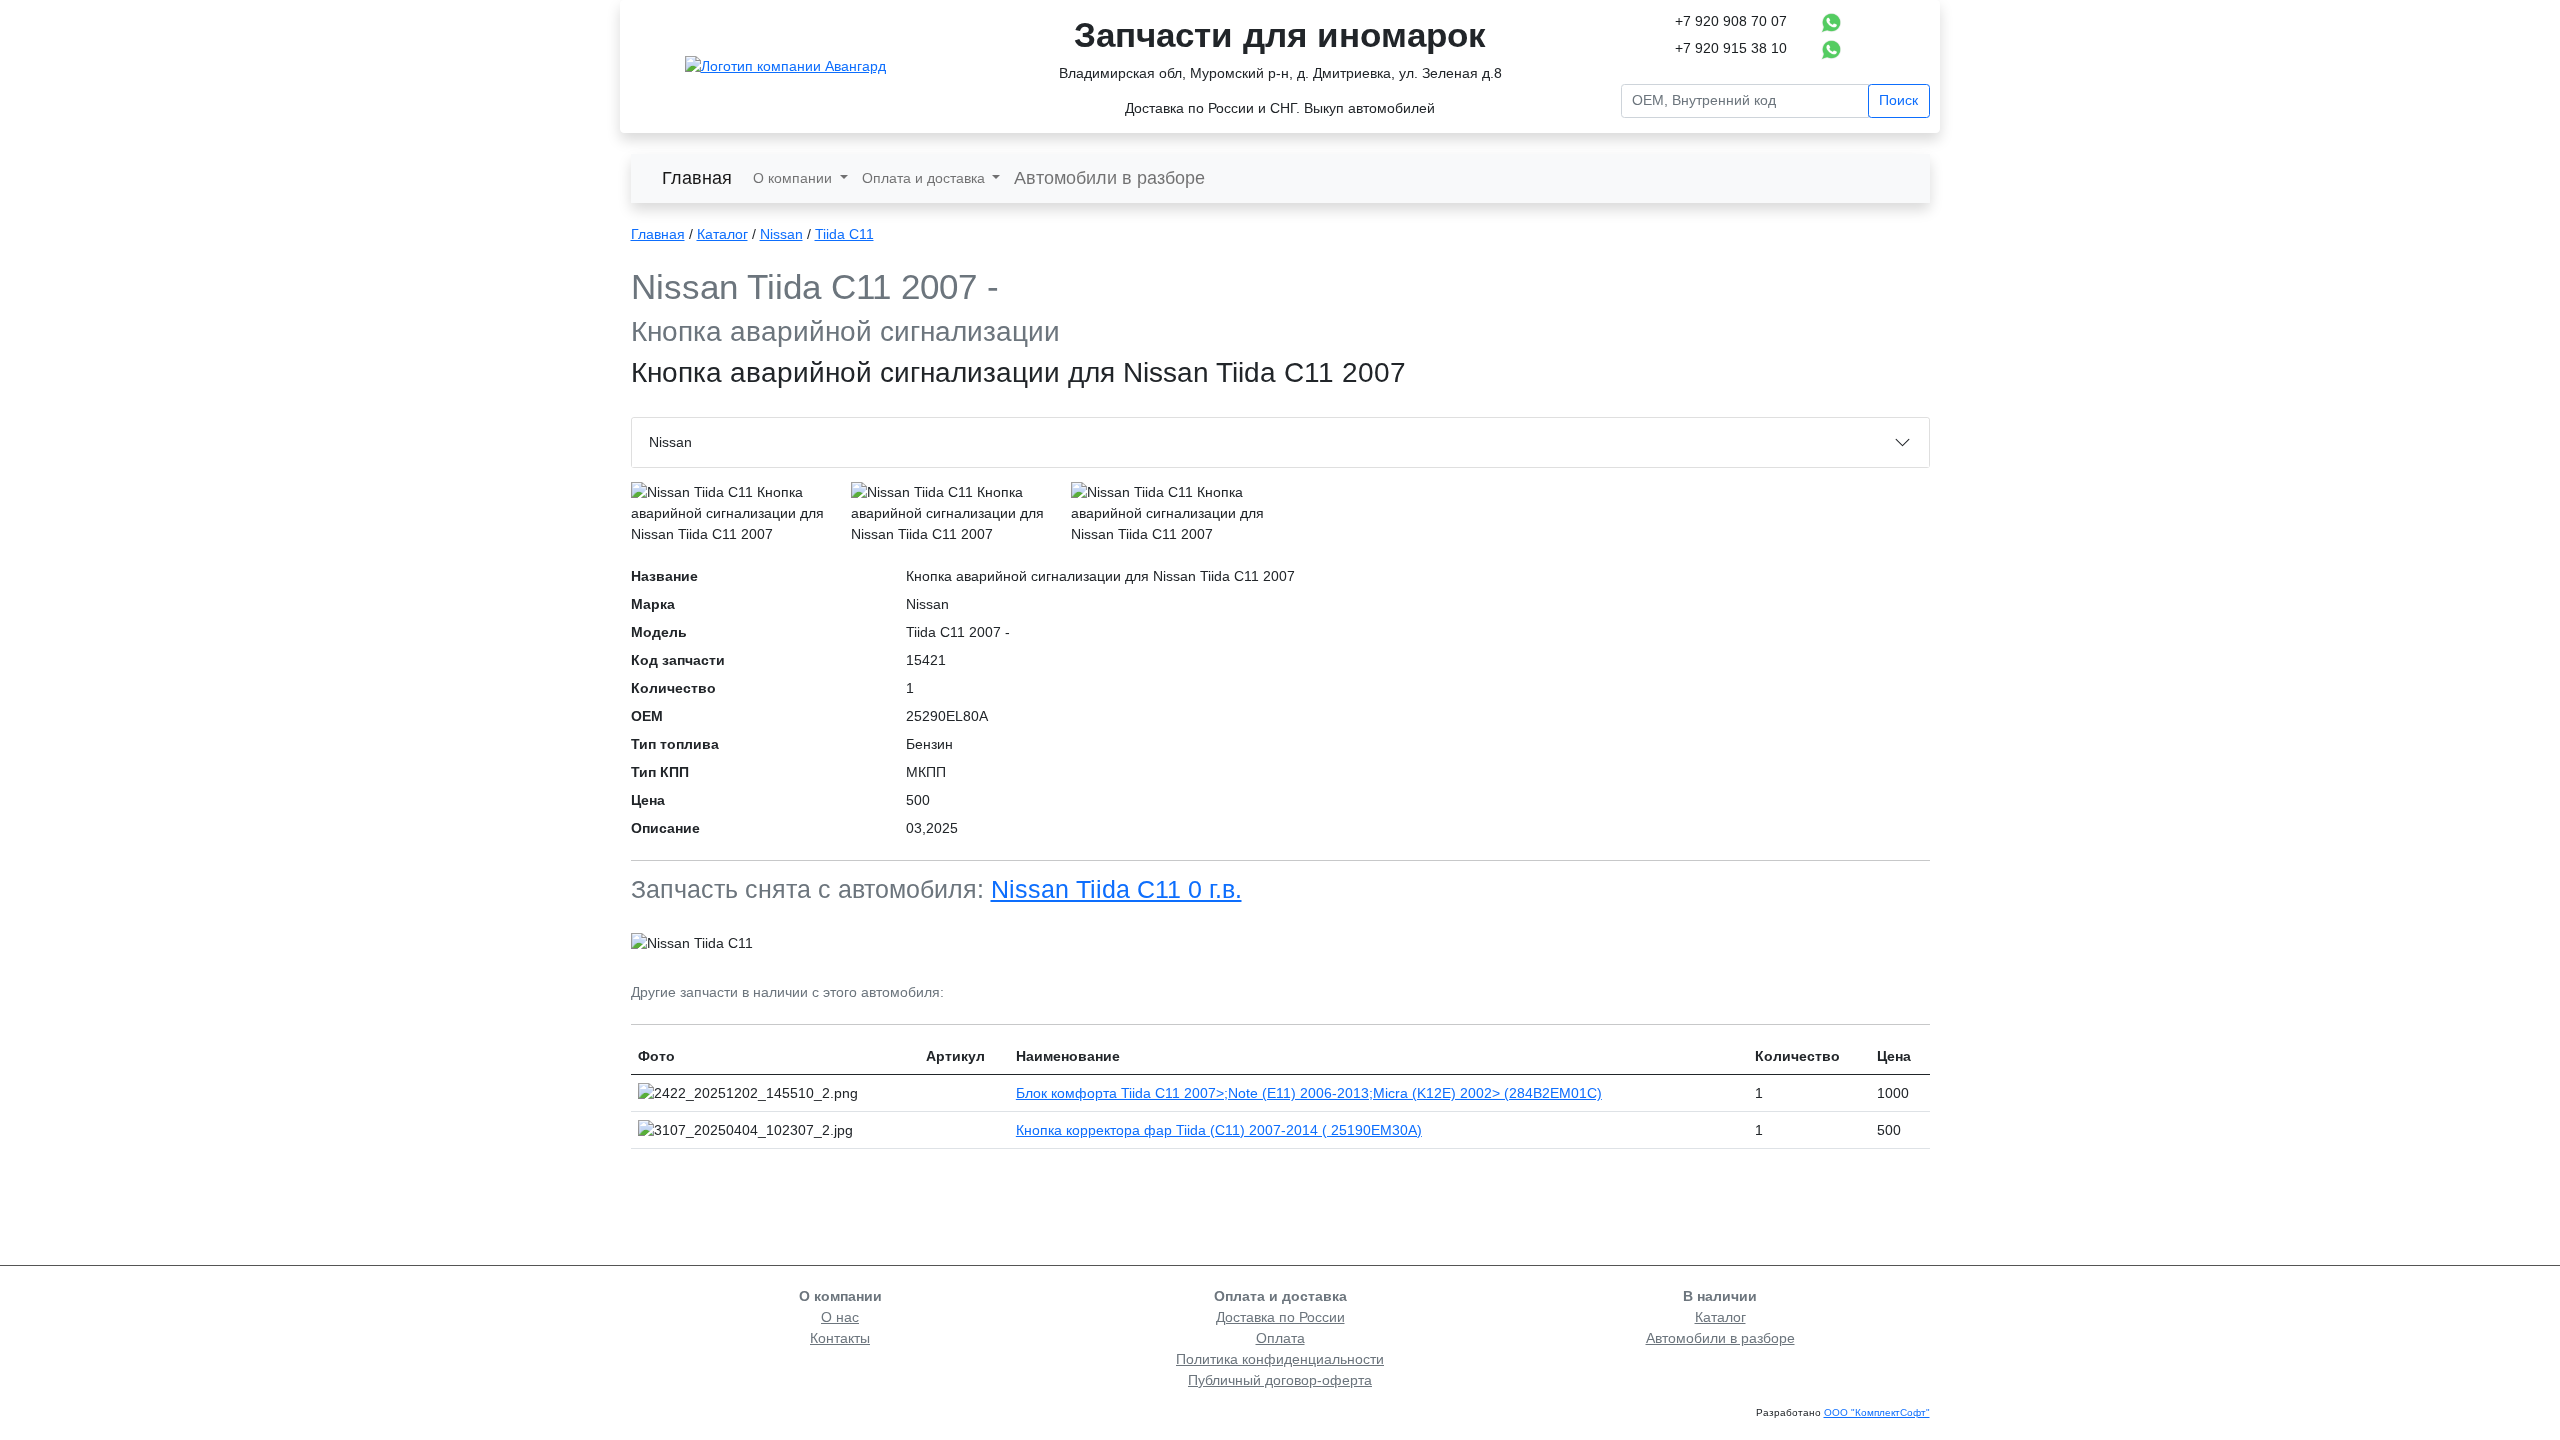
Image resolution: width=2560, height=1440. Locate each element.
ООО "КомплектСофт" (1877, 1412)
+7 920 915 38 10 (1731, 48)
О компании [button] (794, 178)
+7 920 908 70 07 (1731, 21)
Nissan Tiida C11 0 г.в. (1116, 889)
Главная (697, 178)
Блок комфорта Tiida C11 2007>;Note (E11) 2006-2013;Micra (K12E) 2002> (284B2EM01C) (1309, 1093)
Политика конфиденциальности (1280, 1359)
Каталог (722, 234)
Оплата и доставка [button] (925, 178)
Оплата (1280, 1338)
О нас (840, 1317)
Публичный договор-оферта (1280, 1380)
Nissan (781, 234)
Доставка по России (1280, 1317)
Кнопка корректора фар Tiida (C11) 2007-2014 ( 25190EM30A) (1219, 1130)
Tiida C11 (844, 234)
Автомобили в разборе (1109, 178)
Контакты (840, 1338)
